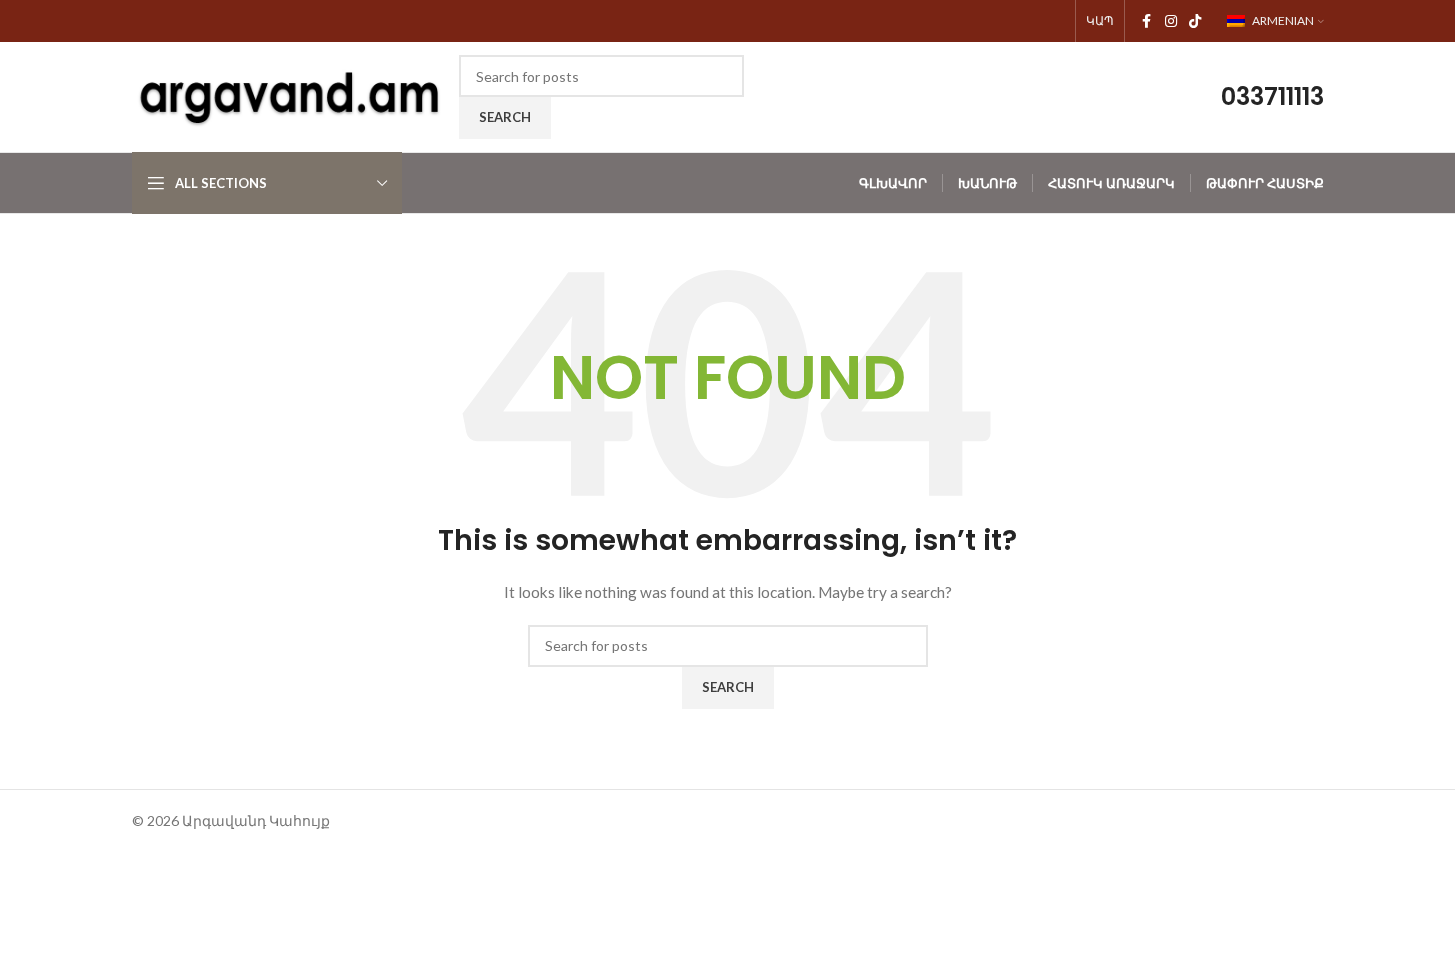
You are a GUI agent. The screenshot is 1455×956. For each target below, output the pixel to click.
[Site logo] (291, 95)
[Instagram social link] (1171, 21)
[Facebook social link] (1147, 21)
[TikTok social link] (1195, 21)
